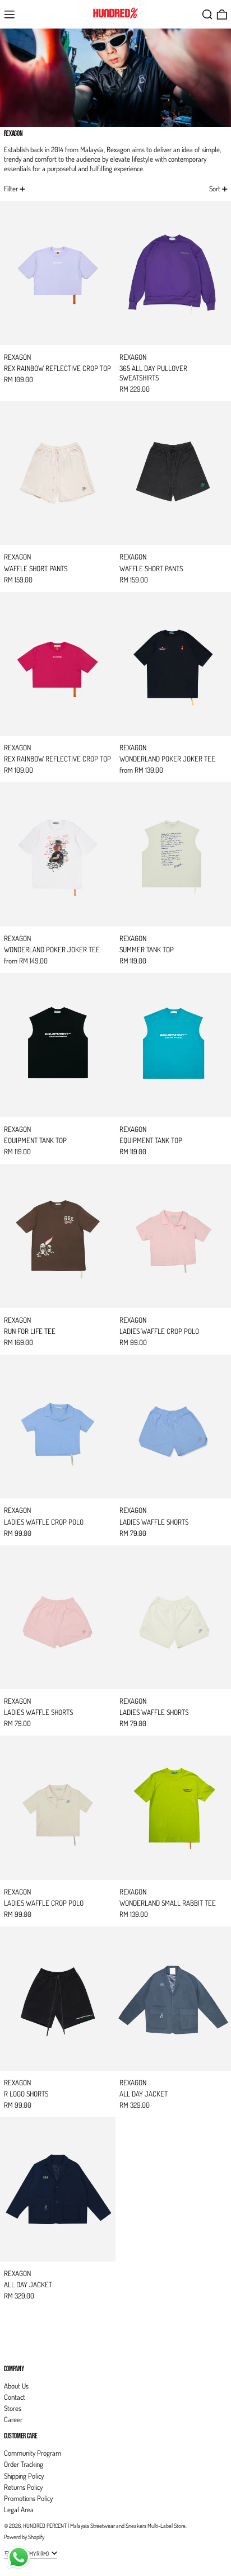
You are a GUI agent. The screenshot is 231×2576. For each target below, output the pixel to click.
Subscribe (17, 2350)
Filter (11, 189)
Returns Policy (23, 2487)
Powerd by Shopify (24, 2537)
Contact (15, 2397)
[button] (207, 15)
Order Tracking (24, 2464)
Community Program (33, 2453)
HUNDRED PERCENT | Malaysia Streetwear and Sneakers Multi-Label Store (104, 2525)
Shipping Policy (24, 2476)
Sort (215, 189)
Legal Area (19, 2509)
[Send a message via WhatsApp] (19, 2557)
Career (13, 2419)
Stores (13, 2408)
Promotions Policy (28, 2498)
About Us (16, 2386)
